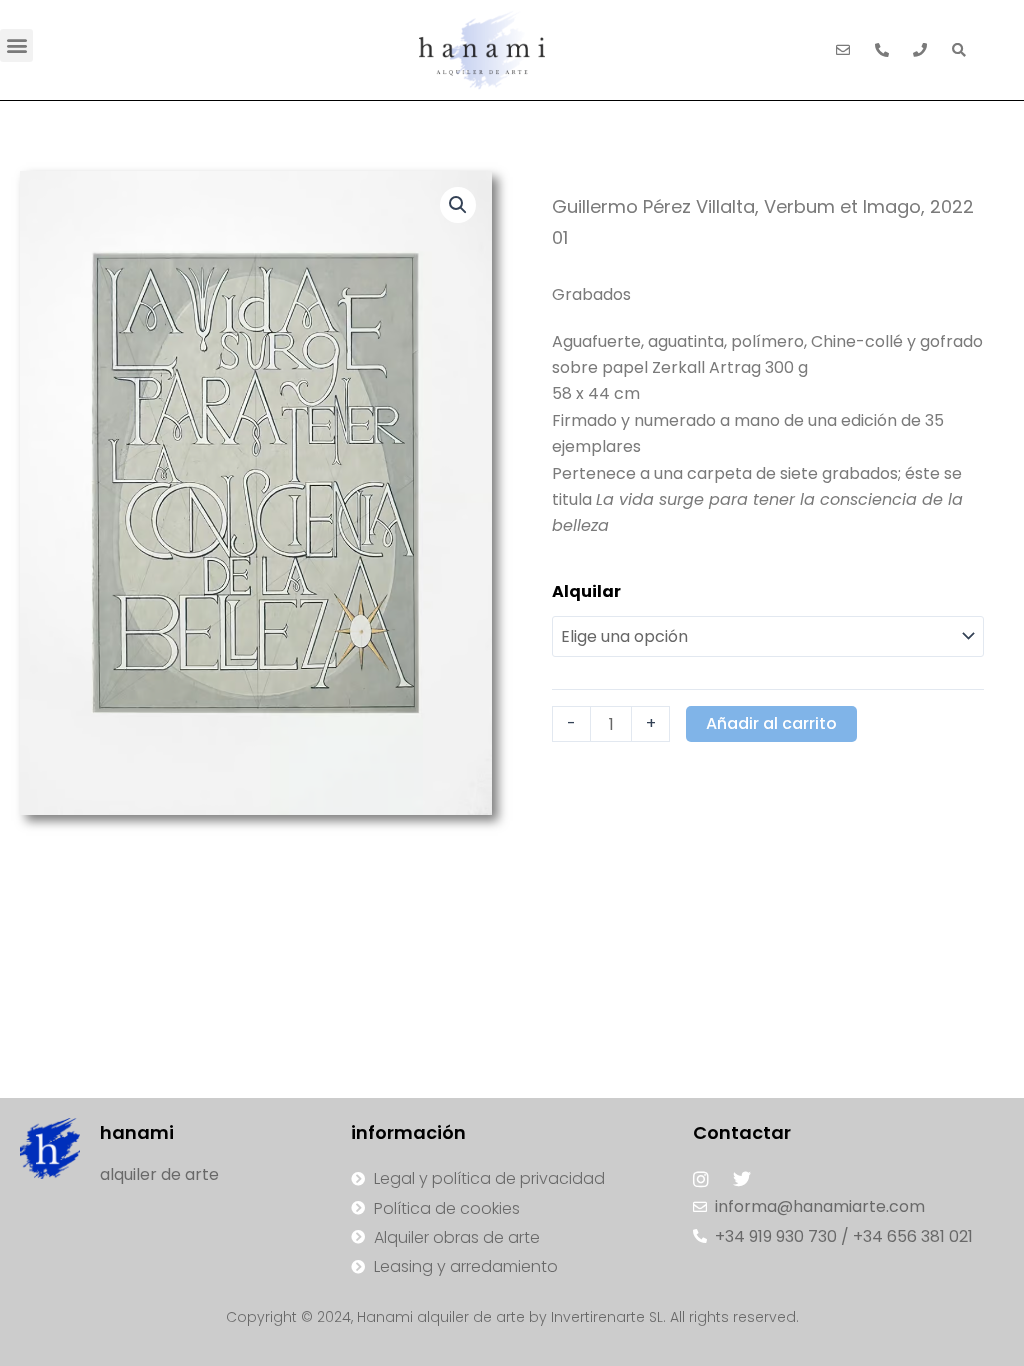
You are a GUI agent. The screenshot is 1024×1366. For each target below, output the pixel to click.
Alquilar (586, 591)
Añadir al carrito (771, 723)
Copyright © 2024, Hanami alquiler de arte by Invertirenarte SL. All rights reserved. (512, 1317)
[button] (16, 45)
